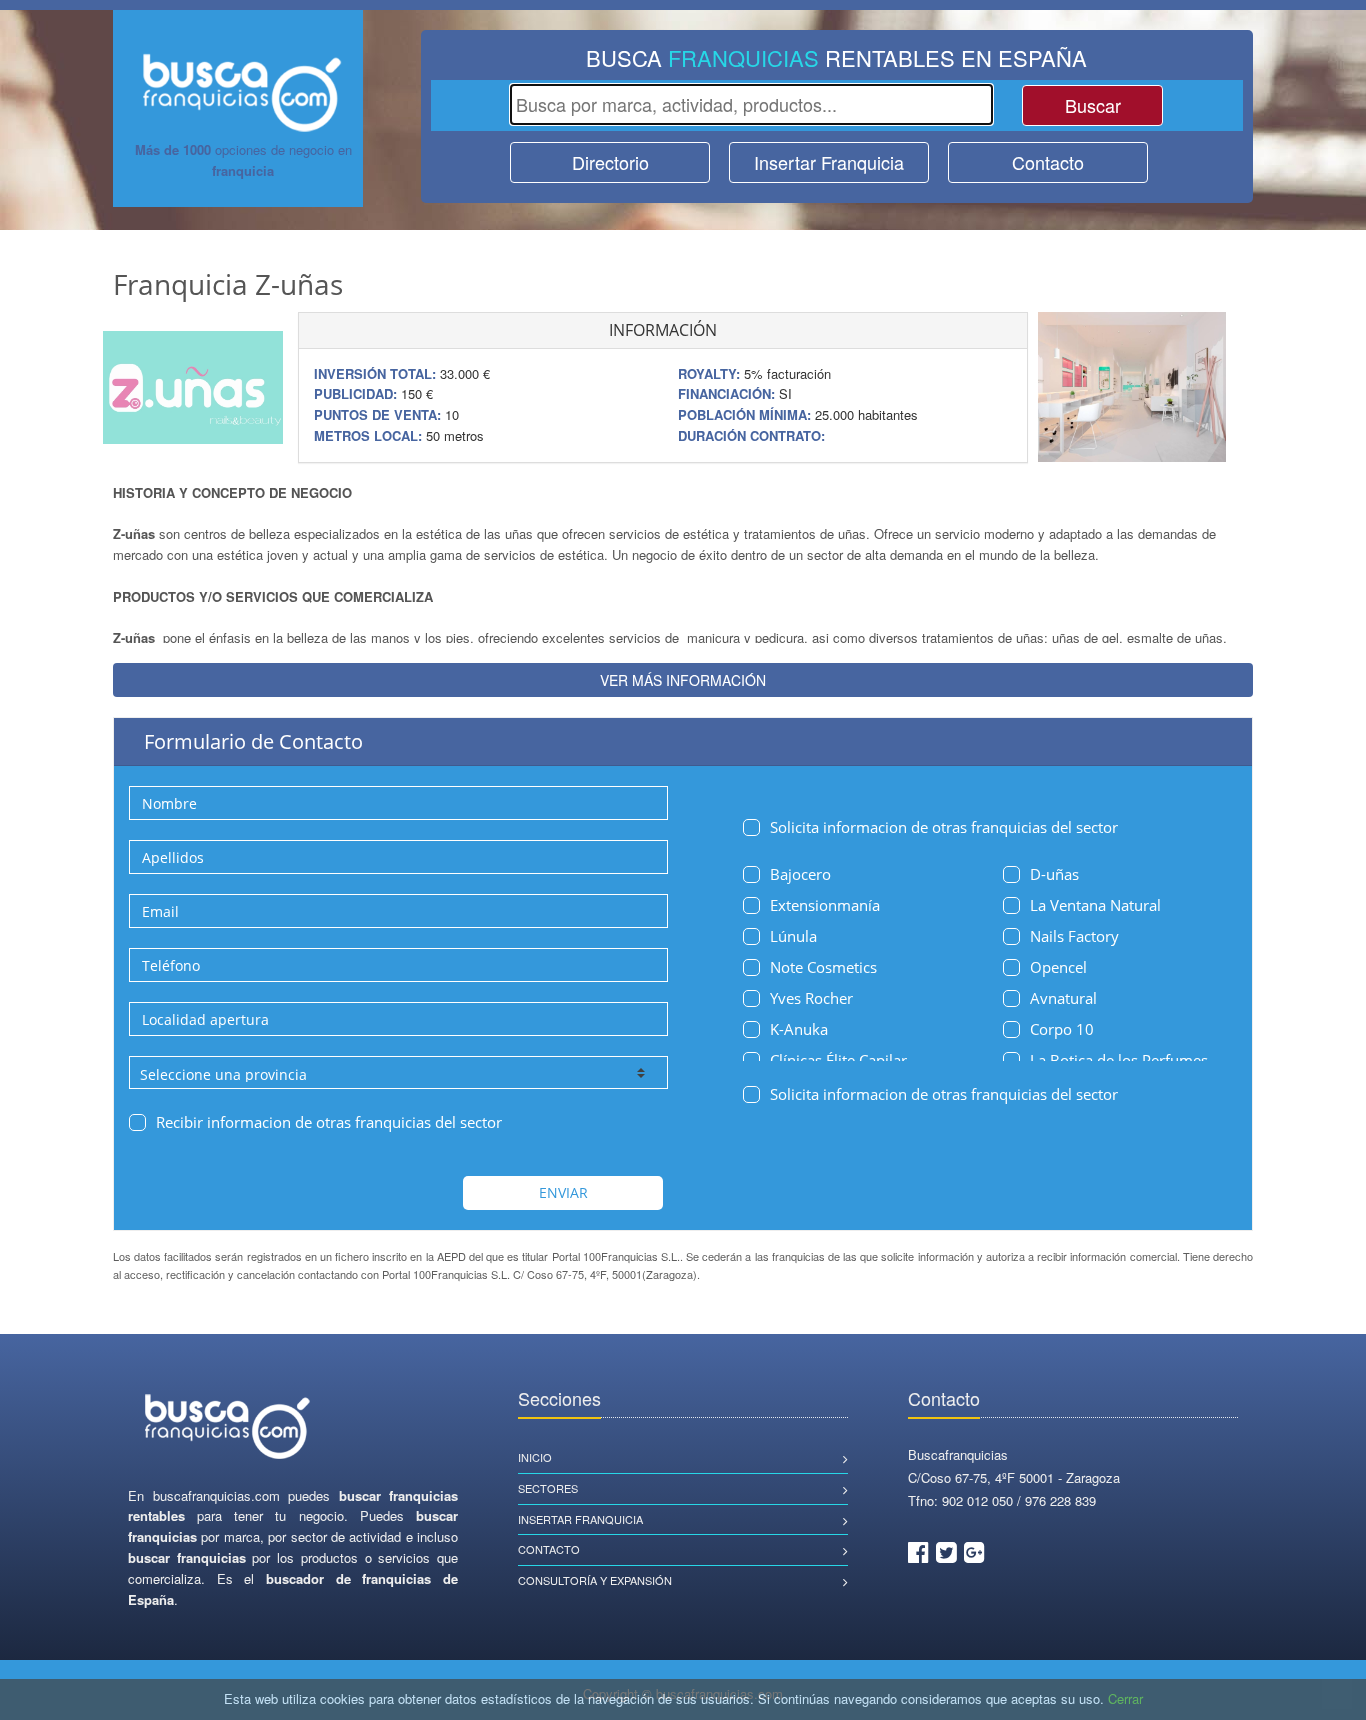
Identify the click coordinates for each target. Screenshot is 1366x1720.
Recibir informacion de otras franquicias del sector (329, 1122)
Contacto (1048, 162)
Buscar (1093, 105)
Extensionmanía (825, 905)
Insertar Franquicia (829, 162)
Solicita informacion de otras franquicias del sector (944, 827)
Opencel (1058, 967)
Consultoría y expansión (595, 1580)
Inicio (535, 1457)
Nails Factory (1074, 936)
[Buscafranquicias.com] (228, 1427)
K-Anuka (799, 1029)
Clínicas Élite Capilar (838, 1060)
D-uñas (1054, 874)
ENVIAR (563, 1192)
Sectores (548, 1488)
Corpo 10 (1062, 1029)
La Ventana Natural (1095, 905)
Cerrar (1125, 1698)
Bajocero (800, 874)
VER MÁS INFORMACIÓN (683, 680)
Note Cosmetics (823, 967)
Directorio (610, 162)
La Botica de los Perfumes (1119, 1060)
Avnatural (1063, 998)
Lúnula (793, 936)
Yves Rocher (811, 998)
